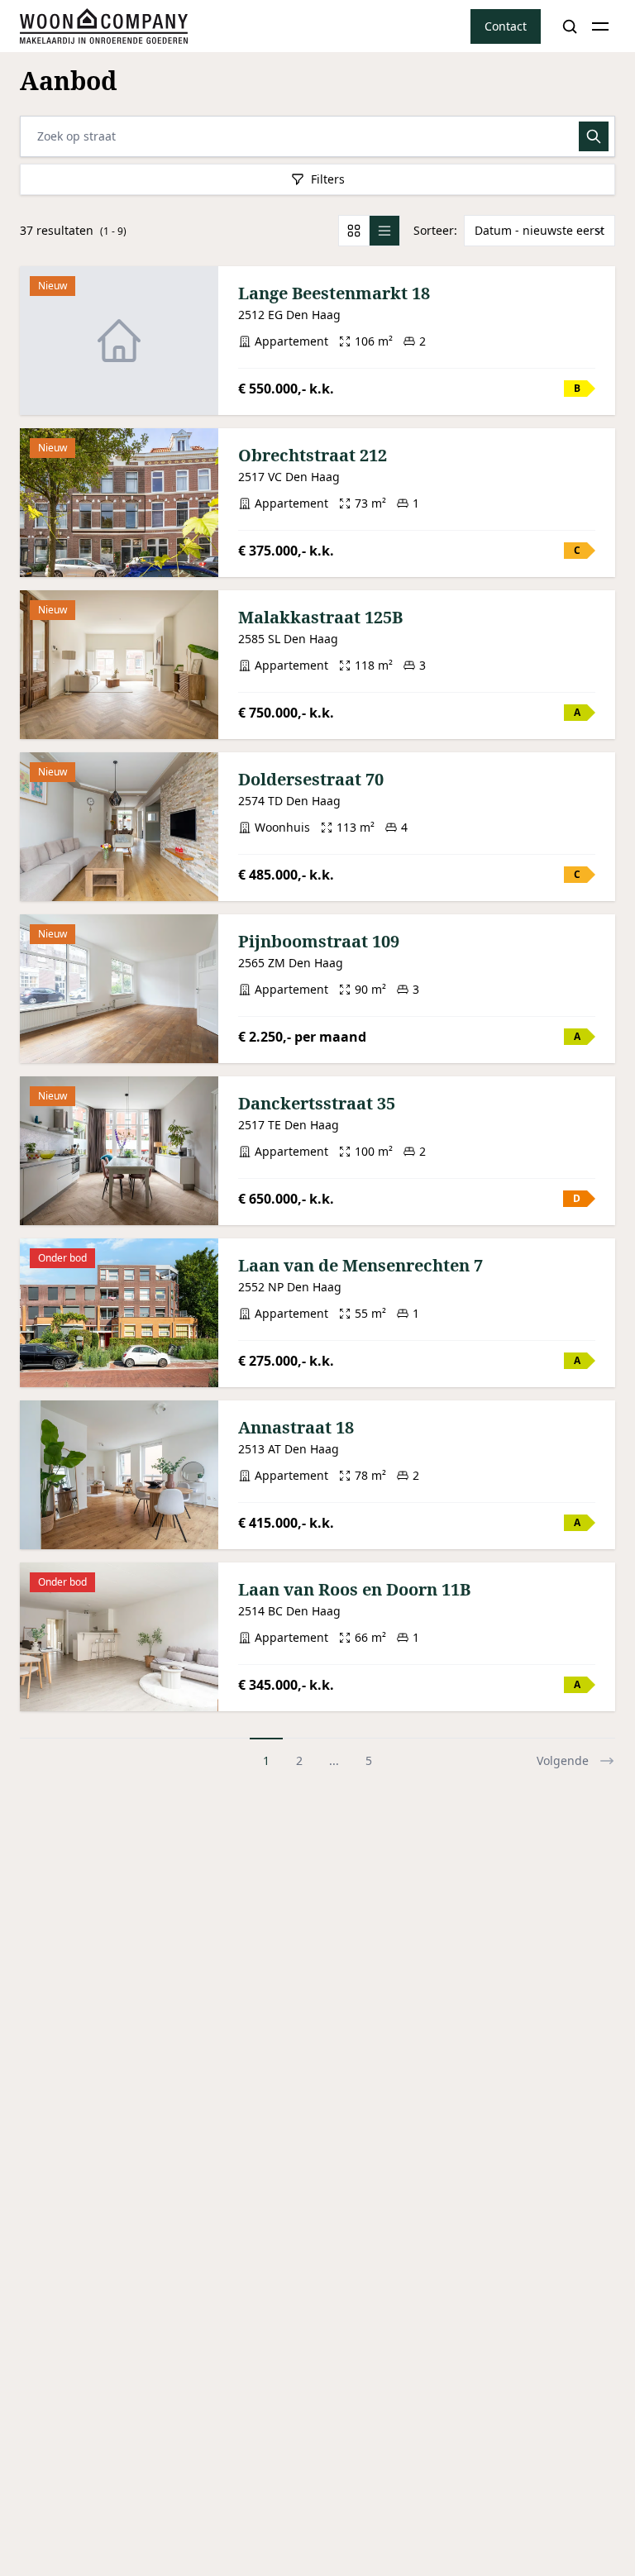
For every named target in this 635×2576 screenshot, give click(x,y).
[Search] (570, 26)
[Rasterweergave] (354, 231)
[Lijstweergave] (384, 231)
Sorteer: (435, 230)
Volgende (563, 1760)
